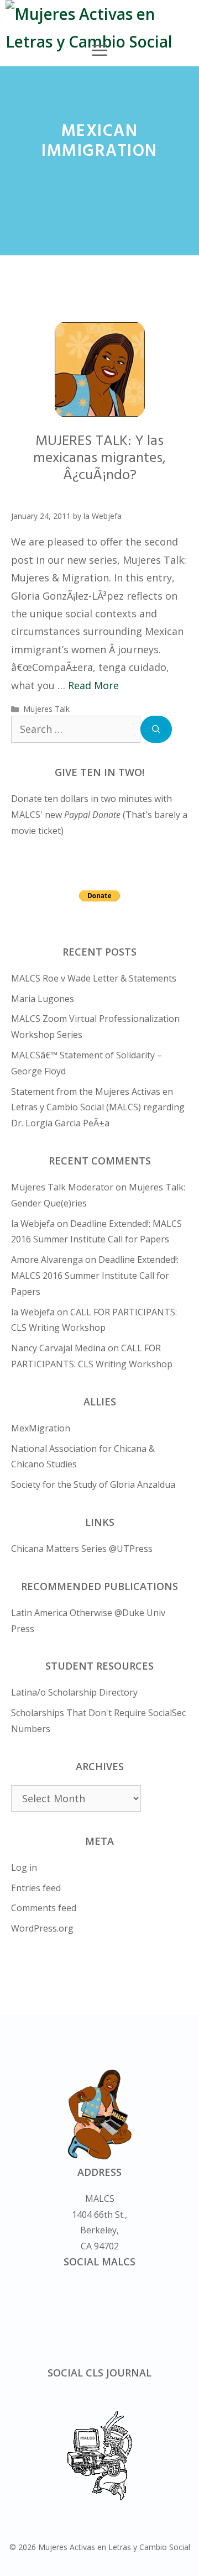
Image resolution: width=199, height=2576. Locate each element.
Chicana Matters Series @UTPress (82, 1549)
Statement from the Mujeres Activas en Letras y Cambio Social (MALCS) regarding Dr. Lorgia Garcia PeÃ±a (98, 1108)
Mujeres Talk (46, 709)
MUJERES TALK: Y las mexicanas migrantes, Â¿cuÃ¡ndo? (99, 458)
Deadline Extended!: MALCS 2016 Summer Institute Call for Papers (95, 1276)
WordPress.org (42, 1928)
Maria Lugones (43, 999)
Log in (24, 1867)
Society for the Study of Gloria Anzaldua (93, 1484)
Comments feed (44, 1908)
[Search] (156, 729)
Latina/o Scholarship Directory (74, 1692)
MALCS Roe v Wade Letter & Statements (94, 978)
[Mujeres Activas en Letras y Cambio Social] (102, 28)
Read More (93, 685)
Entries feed (36, 1888)
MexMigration (41, 1428)
